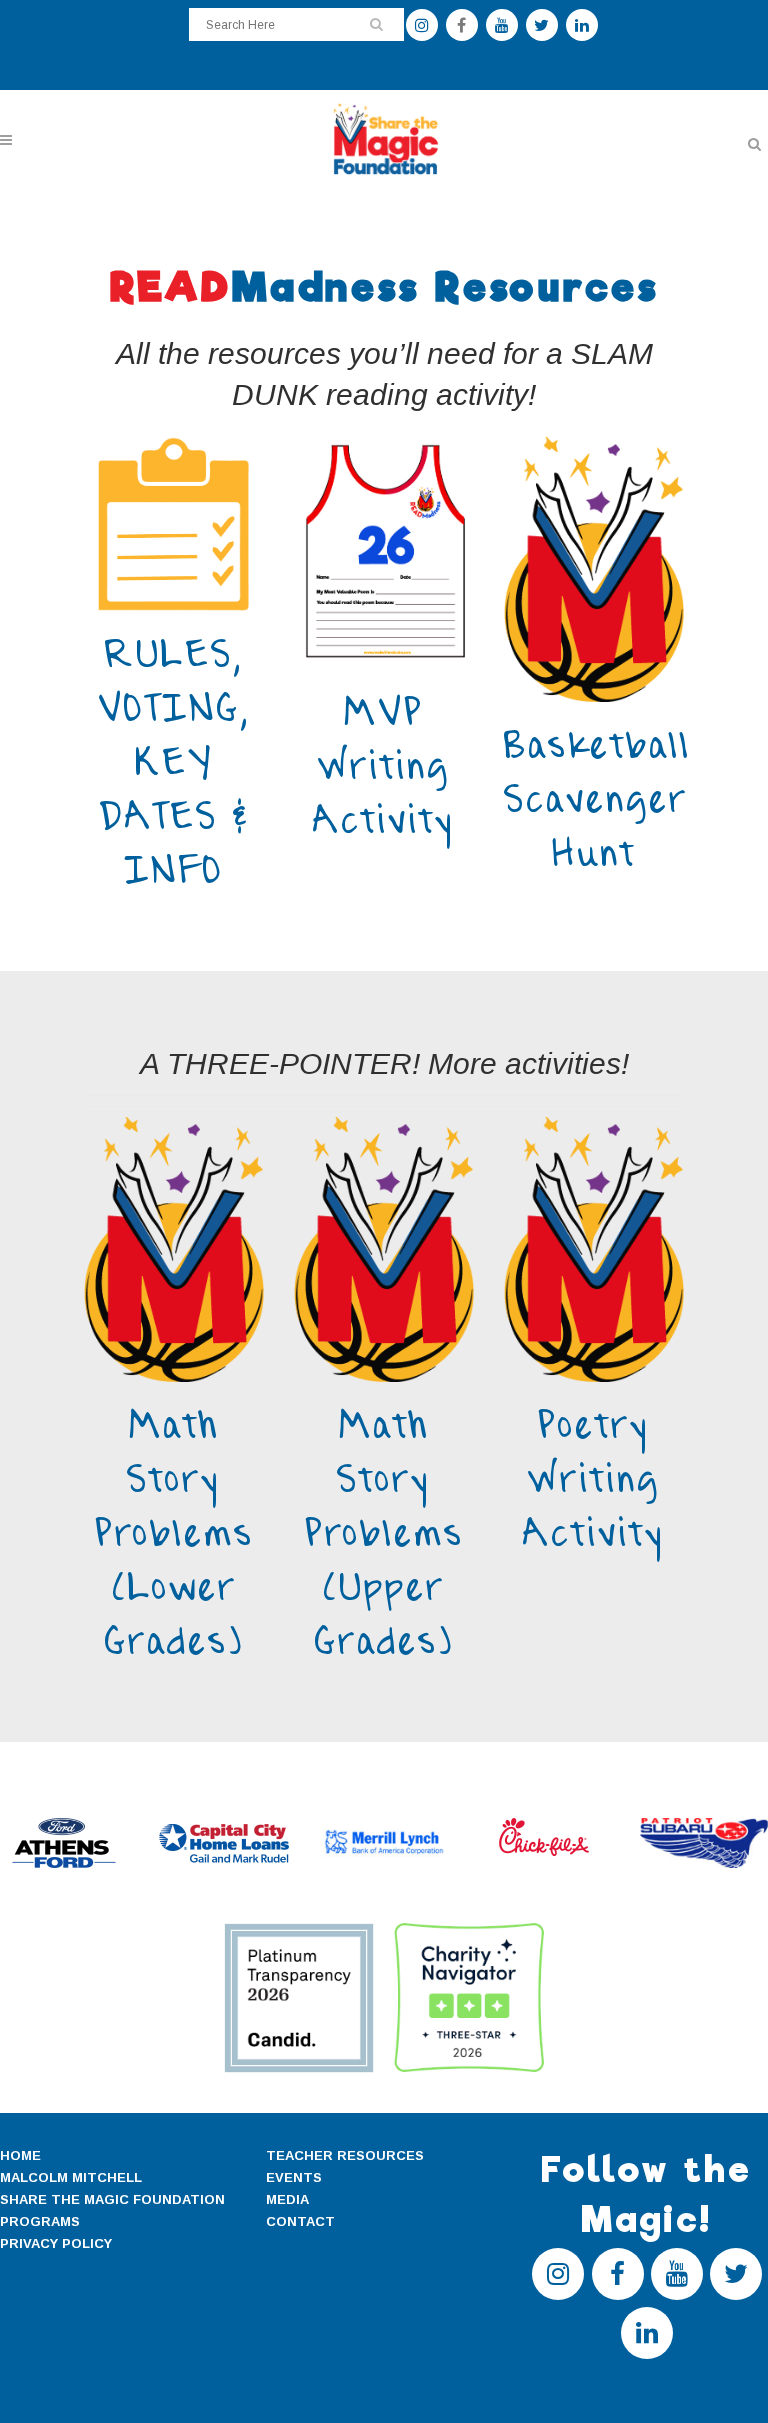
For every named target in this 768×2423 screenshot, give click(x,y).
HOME (20, 2155)
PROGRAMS (40, 2221)
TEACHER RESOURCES (345, 2155)
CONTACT (300, 2221)
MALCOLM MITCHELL (71, 2177)
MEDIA (287, 2199)
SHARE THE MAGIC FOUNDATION (112, 2199)
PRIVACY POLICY (56, 2243)
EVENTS (294, 2177)
